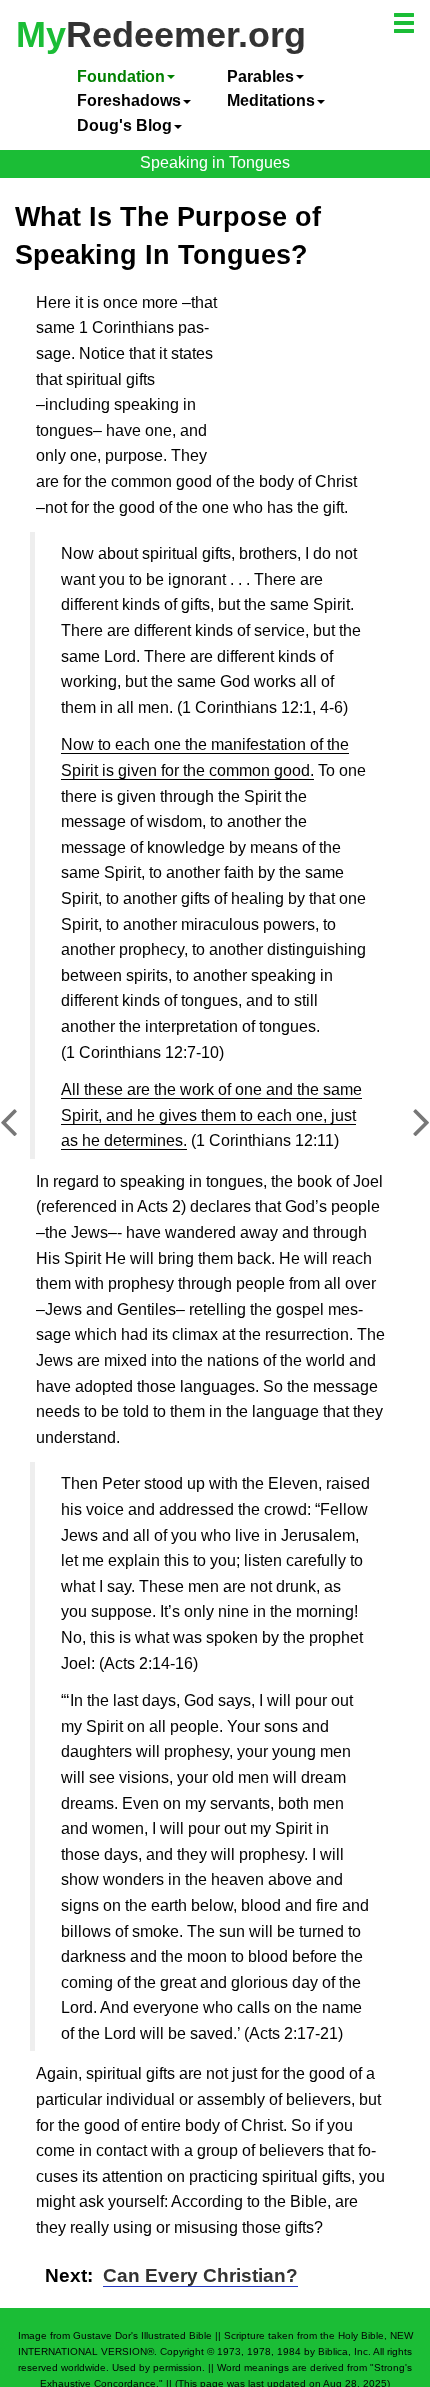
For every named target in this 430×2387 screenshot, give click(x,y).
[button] (406, 26)
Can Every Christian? (200, 2275)
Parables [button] (260, 76)
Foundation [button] (121, 76)
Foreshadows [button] (129, 100)
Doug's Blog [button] (124, 125)
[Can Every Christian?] (406, 1132)
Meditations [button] (271, 100)
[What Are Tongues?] (24, 1132)
